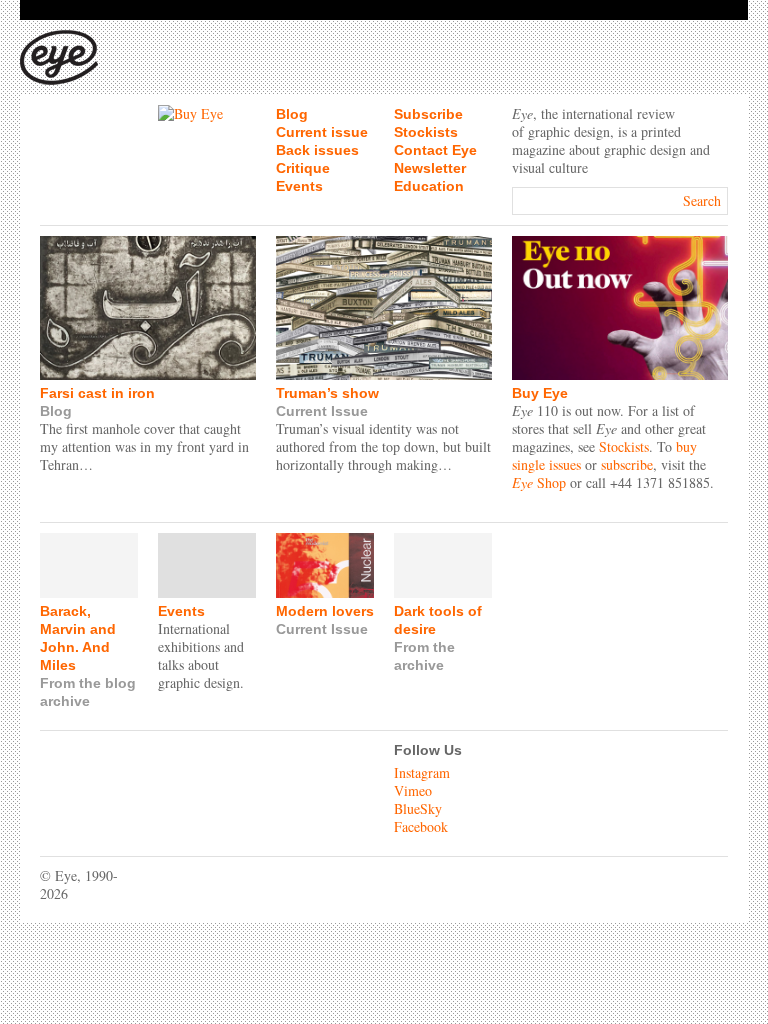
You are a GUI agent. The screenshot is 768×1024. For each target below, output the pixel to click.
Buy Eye (540, 393)
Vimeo (413, 790)
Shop (539, 482)
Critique (303, 168)
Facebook (421, 826)
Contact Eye (435, 150)
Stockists (426, 132)
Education (429, 186)
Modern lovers (325, 611)
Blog (292, 114)
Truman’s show (327, 393)
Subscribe (428, 114)
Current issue (322, 132)
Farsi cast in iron (97, 393)
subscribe (627, 464)
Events (299, 186)
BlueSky (418, 808)
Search (702, 200)
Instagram (422, 772)
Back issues (317, 150)
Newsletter (430, 168)
